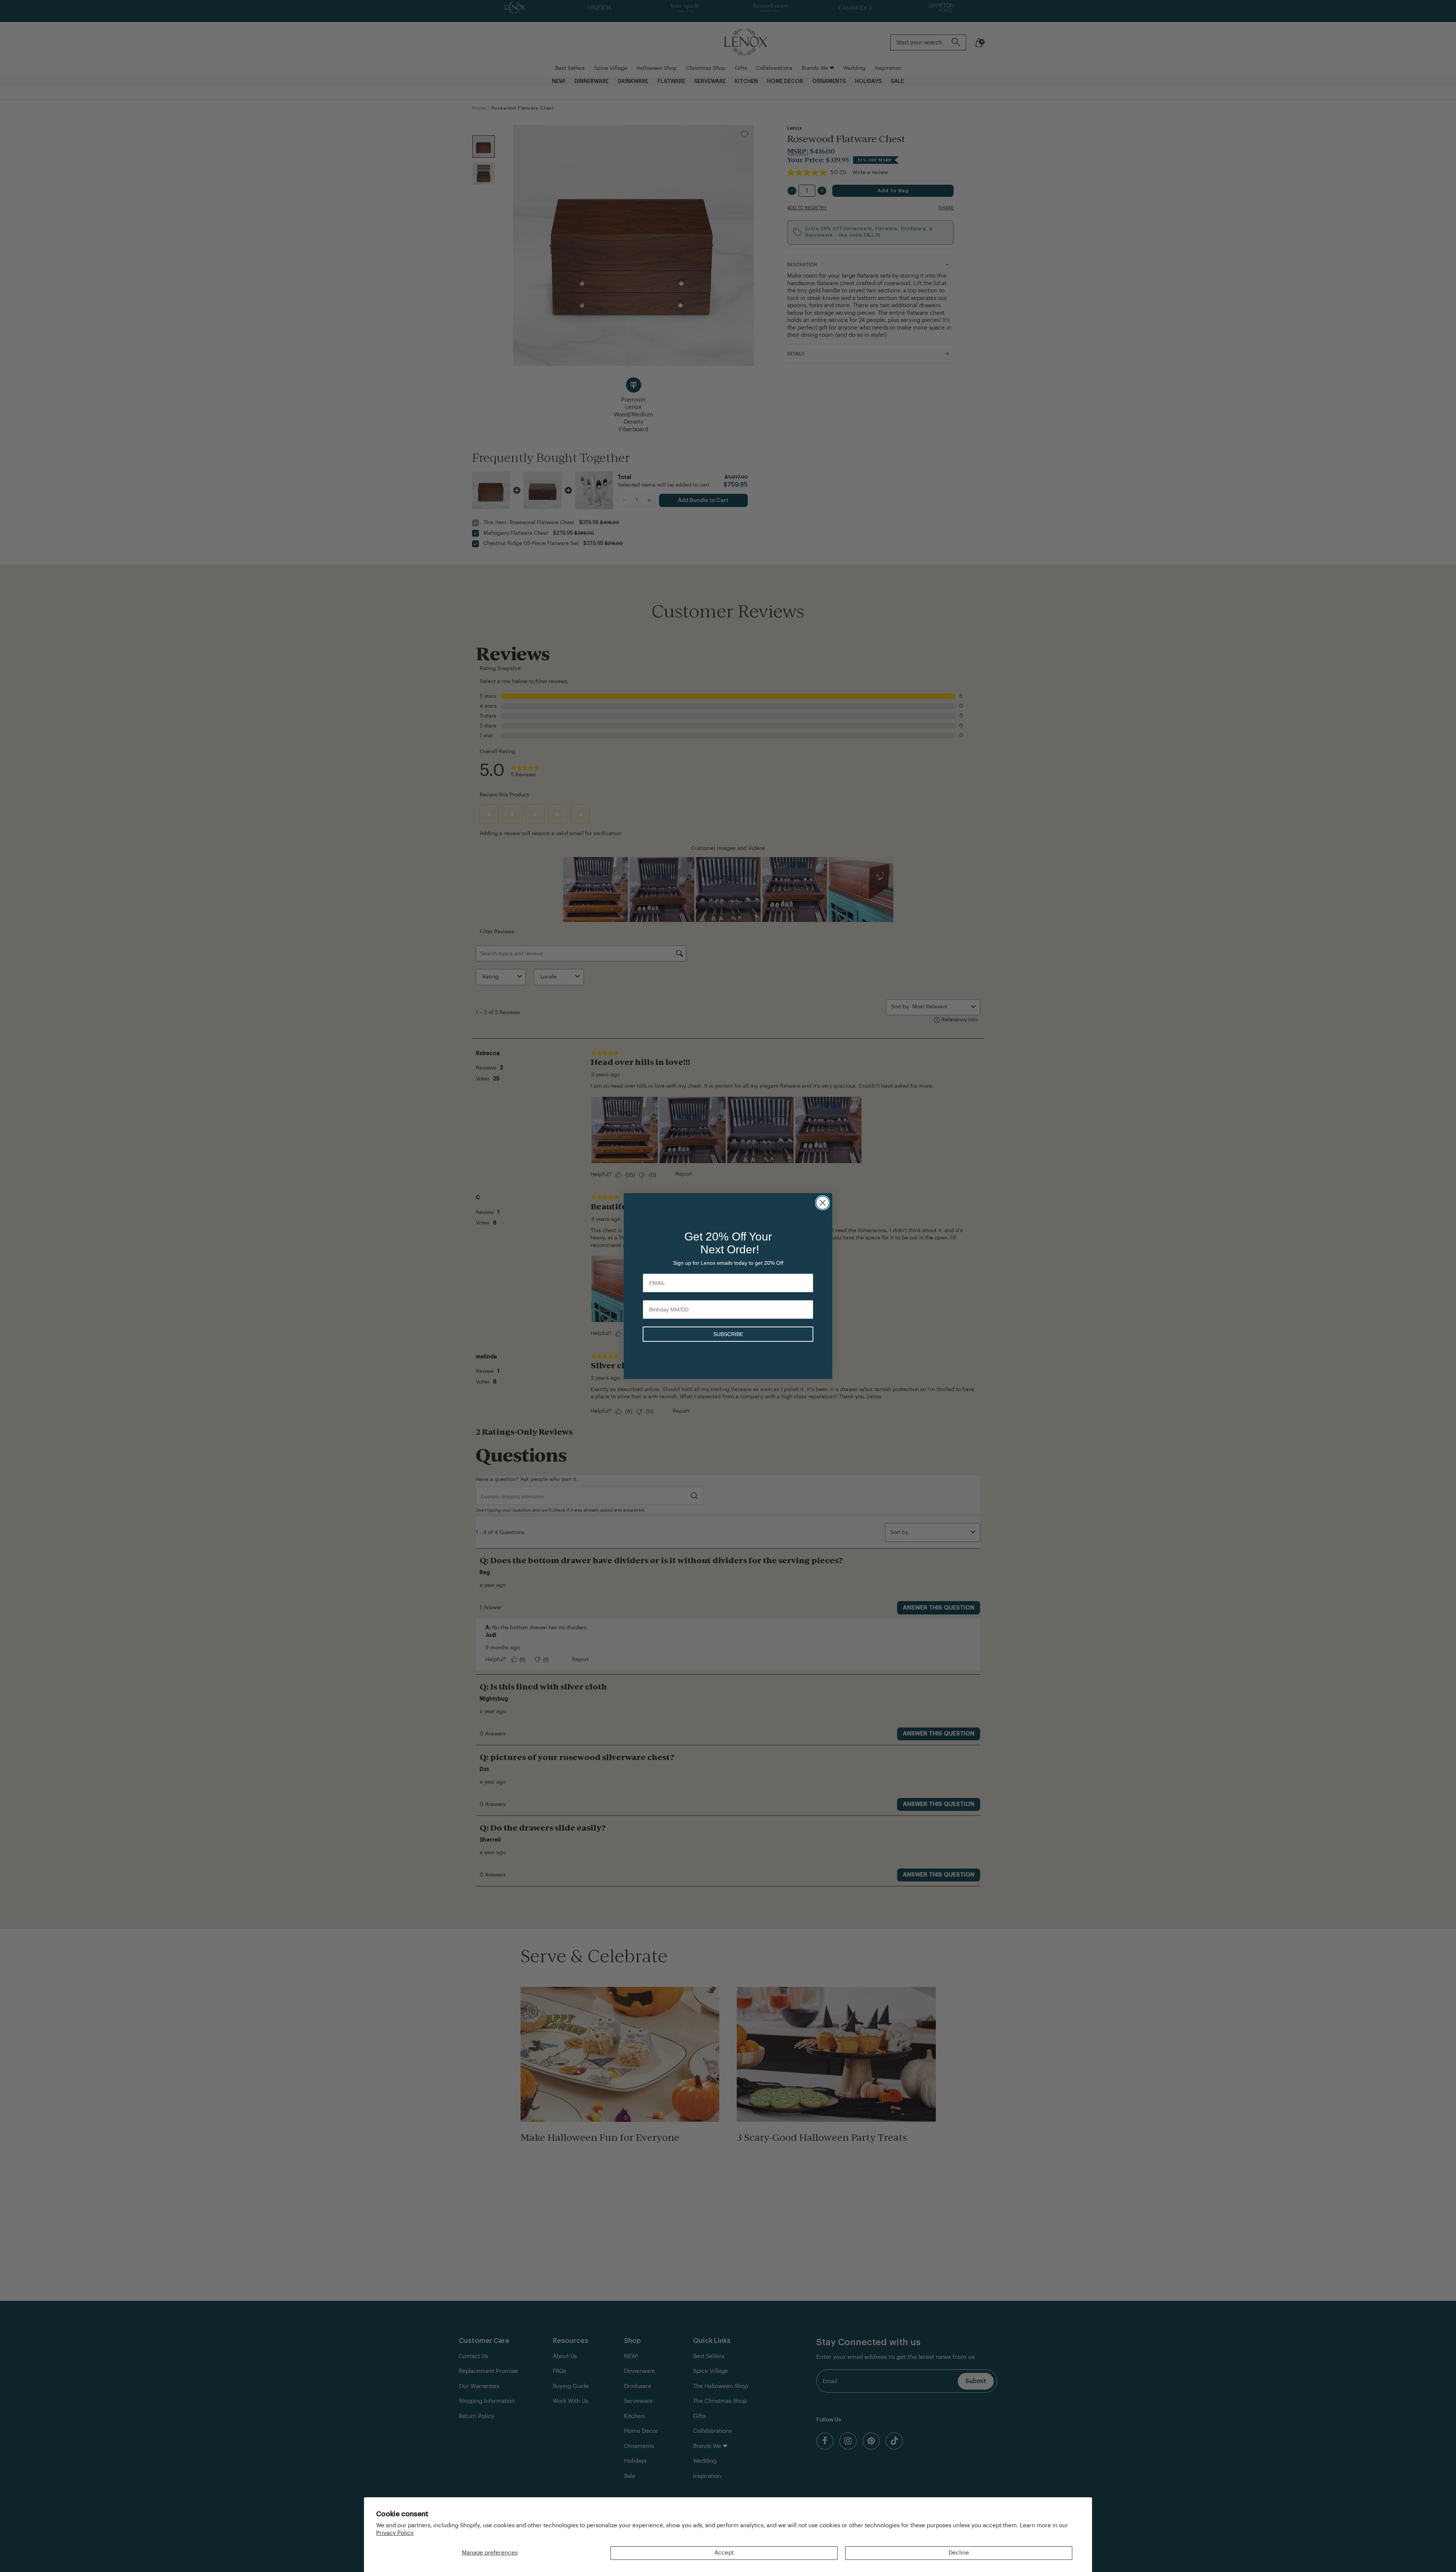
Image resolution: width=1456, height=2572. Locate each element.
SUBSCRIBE (728, 1334)
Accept (724, 2553)
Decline (959, 2553)
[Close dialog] (823, 1203)
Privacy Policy (395, 2533)
